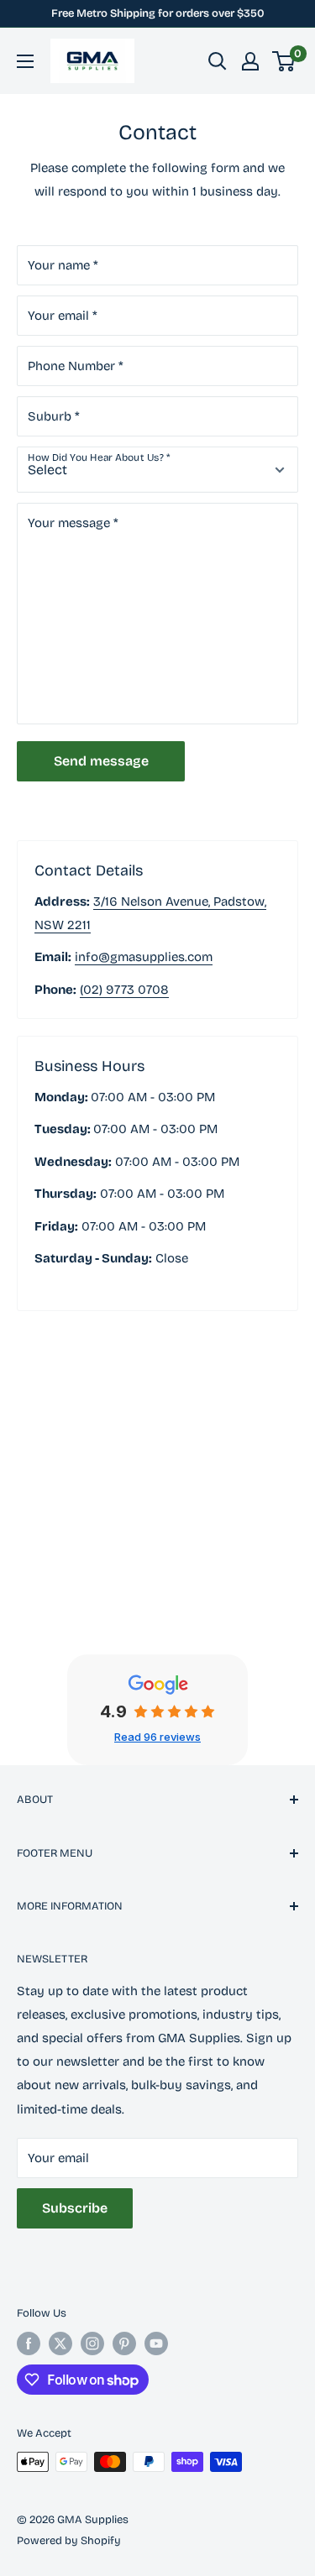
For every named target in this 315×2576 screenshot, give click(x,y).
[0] (284, 61)
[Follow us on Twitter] (60, 2343)
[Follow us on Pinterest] (124, 2343)
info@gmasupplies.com (144, 957)
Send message (101, 761)
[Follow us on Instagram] (92, 2343)
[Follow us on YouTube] (156, 2343)
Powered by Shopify (69, 2541)
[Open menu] (25, 61)
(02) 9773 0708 (124, 990)
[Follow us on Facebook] (29, 2343)
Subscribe (75, 2208)
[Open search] (218, 61)
